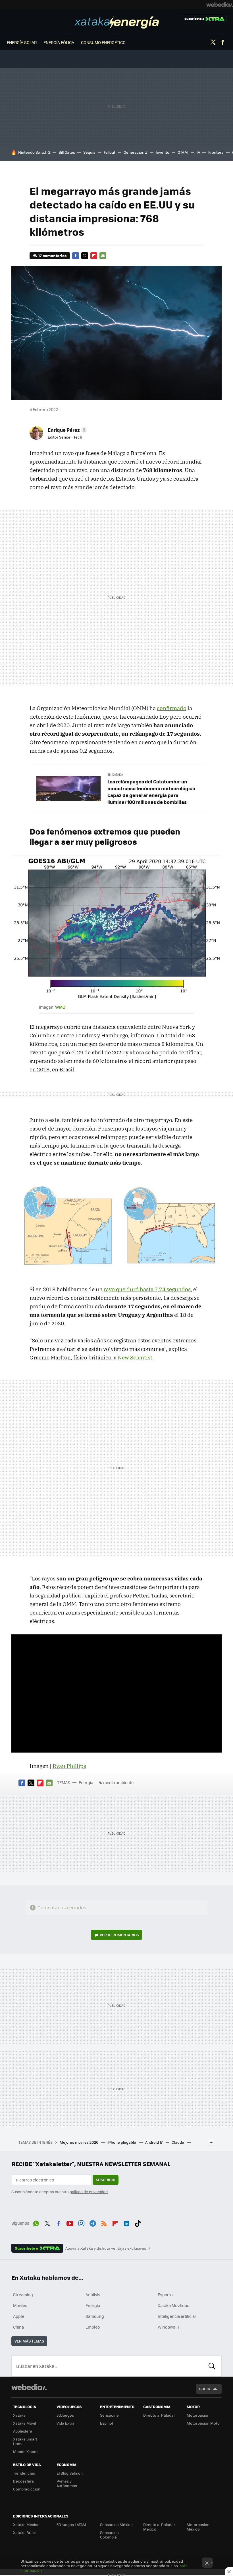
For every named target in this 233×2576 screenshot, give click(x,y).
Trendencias (24, 2473)
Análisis (93, 2295)
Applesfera (23, 2431)
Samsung (95, 2316)
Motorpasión (198, 2415)
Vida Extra (65, 2423)
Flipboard (94, 256)
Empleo (93, 2327)
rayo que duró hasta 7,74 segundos (147, 1289)
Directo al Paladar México (159, 2527)
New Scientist (135, 1357)
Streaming (23, 2295)
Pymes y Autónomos (67, 2483)
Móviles (20, 2305)
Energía (117, 23)
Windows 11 (168, 2327)
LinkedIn (126, 2222)
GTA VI (183, 152)
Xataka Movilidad (174, 2305)
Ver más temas (29, 2341)
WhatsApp (36, 2222)
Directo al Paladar (159, 2415)
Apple (19, 2316)
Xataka (19, 2415)
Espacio (165, 2295)
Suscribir (106, 2180)
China (18, 2327)
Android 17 (154, 2142)
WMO (60, 1007)
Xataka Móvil (24, 2423)
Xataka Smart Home (25, 2441)
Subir (205, 2389)
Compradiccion (27, 2489)
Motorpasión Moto (203, 2423)
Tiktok (138, 2222)
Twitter (213, 42)
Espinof (107, 2423)
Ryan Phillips (69, 1766)
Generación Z (136, 152)
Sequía (89, 152)
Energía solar (22, 42)
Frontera (216, 152)
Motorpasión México (198, 2527)
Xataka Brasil (25, 2532)
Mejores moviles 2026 (79, 2142)
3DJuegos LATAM (71, 2524)
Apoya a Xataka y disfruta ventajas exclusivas (106, 2248)
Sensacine (109, 2415)
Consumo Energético (103, 42)
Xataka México (26, 2524)
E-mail (103, 256)
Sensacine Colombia (109, 2535)
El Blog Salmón (70, 2473)
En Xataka (115, 774)
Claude (178, 2142)
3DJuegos (65, 2415)
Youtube (70, 2222)
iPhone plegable (122, 2142)
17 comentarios (52, 255)
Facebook (223, 42)
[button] (67, 430)
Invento (163, 152)
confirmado (172, 708)
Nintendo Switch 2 (34, 152)
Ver (119, 1935)
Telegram (93, 2222)
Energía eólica (59, 42)
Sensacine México (116, 2524)
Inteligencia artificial (177, 2316)
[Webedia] (220, 5)
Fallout (110, 152)
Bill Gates (67, 152)
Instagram (81, 2222)
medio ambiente (118, 1782)
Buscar (212, 2366)
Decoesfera (23, 2481)
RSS (104, 2222)
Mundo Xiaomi (26, 2451)
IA (198, 152)
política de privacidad (89, 2192)
